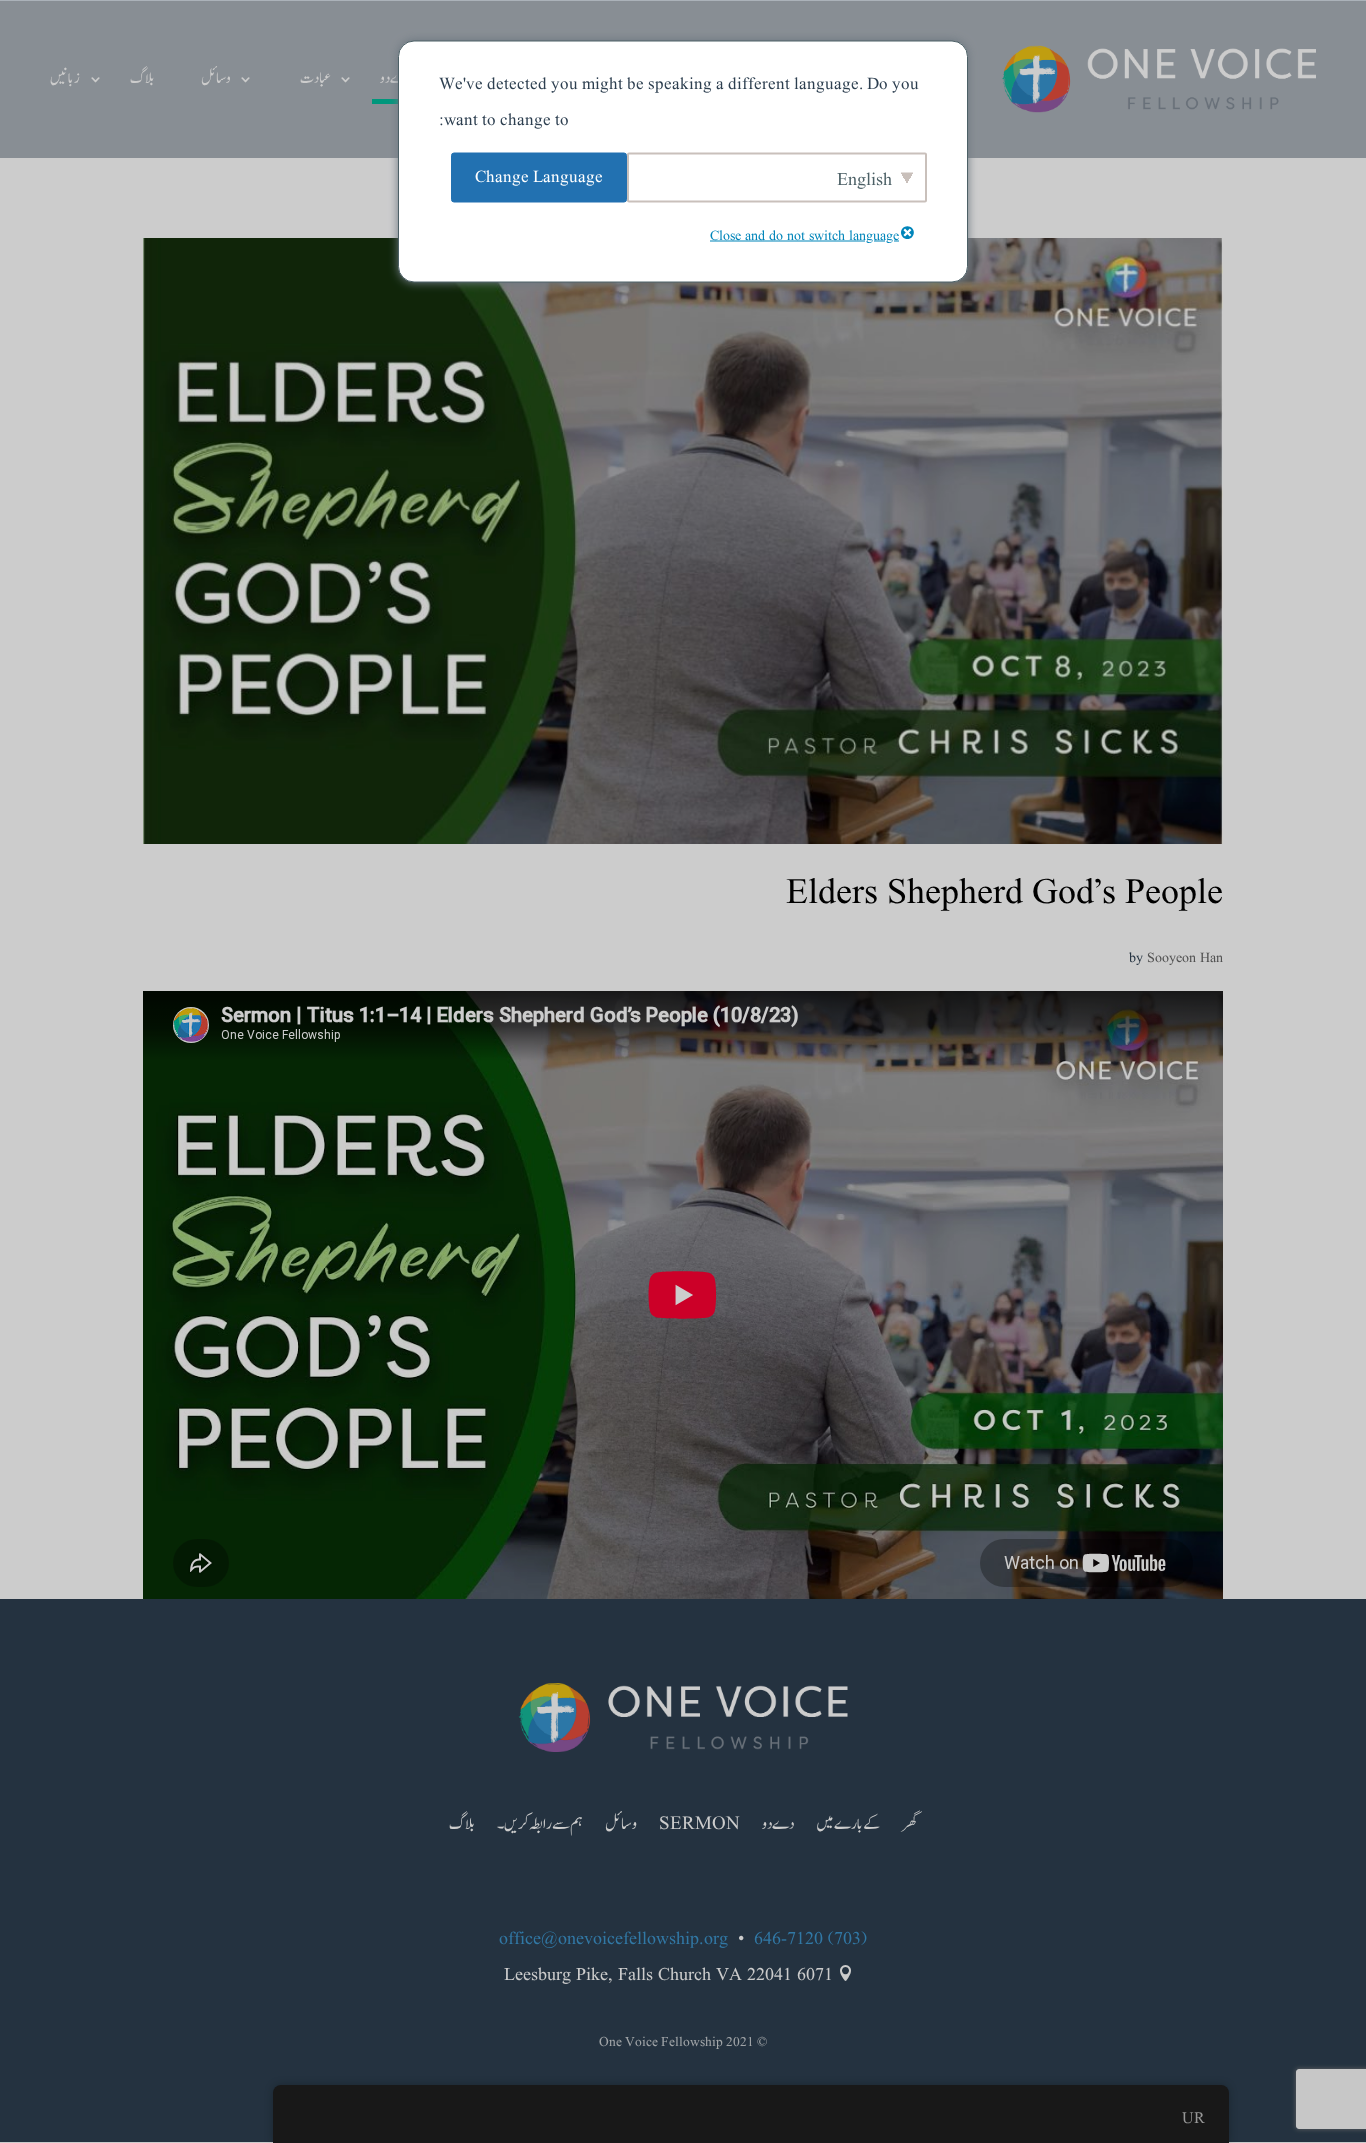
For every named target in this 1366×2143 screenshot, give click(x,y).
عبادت (315, 80)
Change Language (539, 176)
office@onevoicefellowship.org (613, 1939)
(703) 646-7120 (810, 1939)
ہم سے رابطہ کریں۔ (540, 1827)
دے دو (395, 80)
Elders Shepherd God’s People (1004, 893)
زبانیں (65, 80)
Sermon (699, 1827)
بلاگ (142, 80)
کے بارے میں (848, 1827)
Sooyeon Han (1185, 958)
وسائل (216, 80)
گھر (909, 1827)
